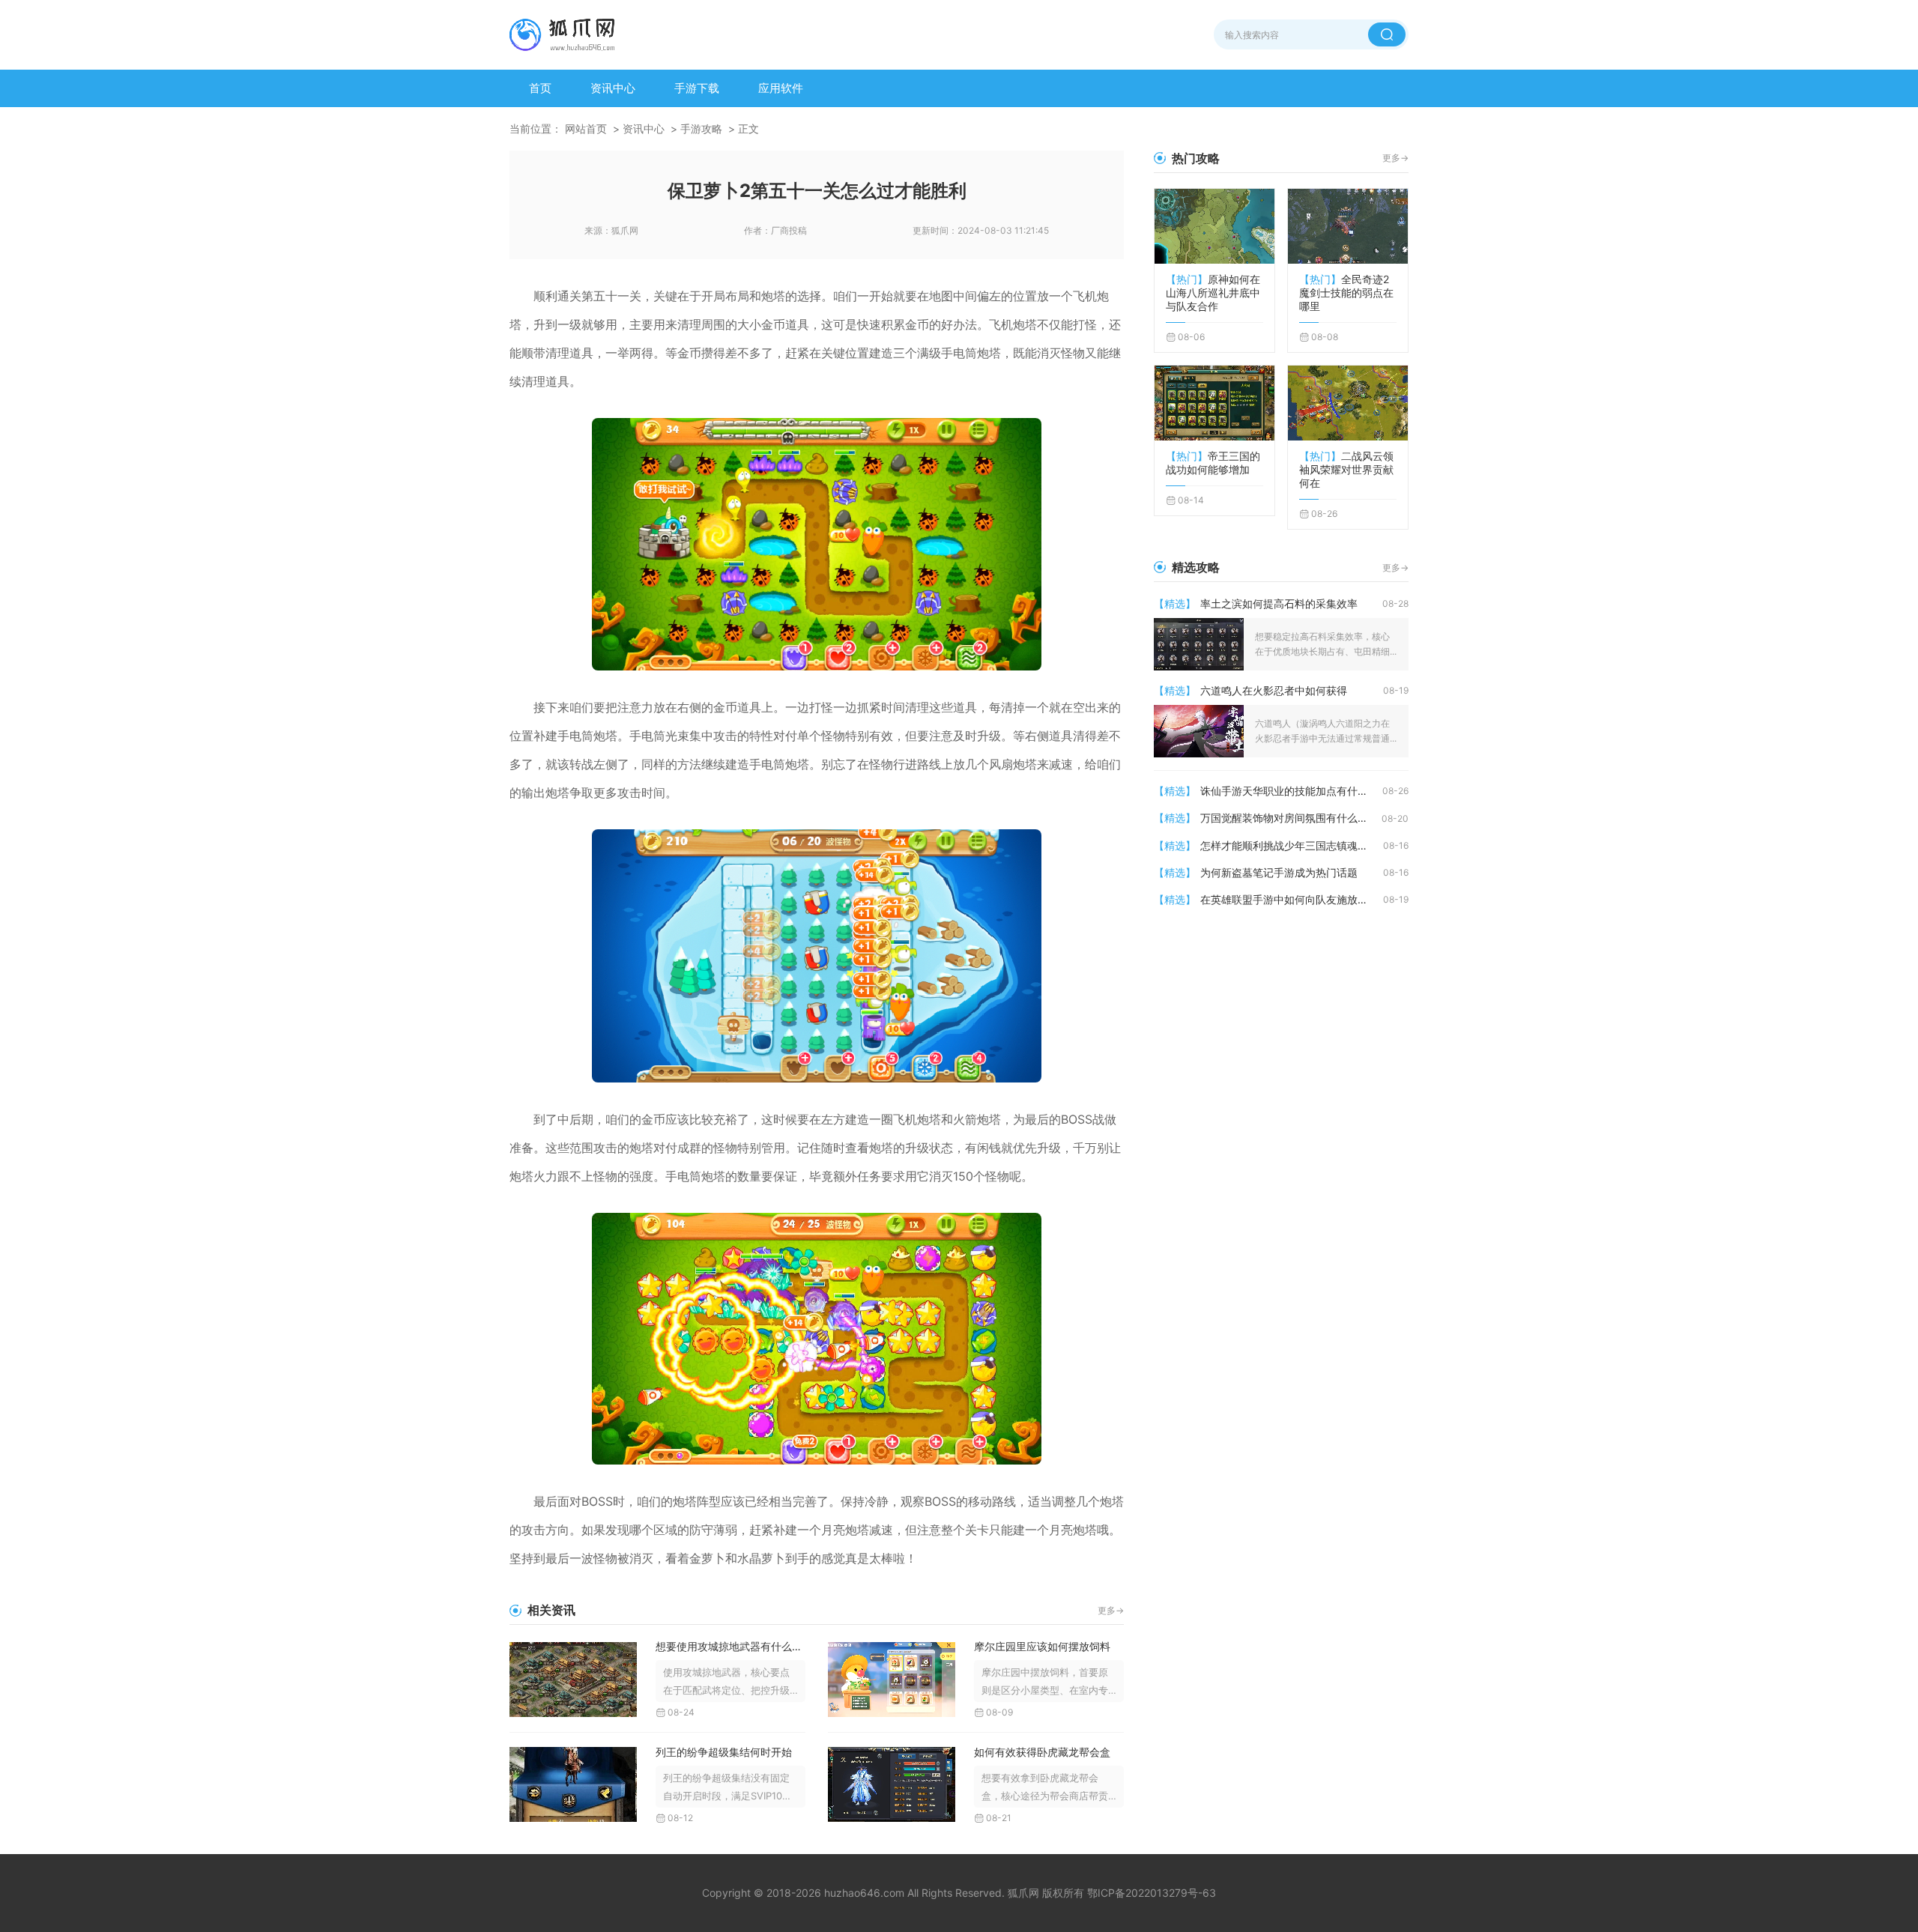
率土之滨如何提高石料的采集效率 (1279, 603)
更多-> (1111, 1610)
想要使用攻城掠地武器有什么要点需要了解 (730, 1646)
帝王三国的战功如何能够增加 (1213, 463)
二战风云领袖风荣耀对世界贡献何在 (1346, 469)
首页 (540, 88)
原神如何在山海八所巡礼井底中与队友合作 (1213, 293)
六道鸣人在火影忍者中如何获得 (1274, 690)
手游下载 (697, 88)
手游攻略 (701, 128)
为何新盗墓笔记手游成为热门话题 (1279, 872)
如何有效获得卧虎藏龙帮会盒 (1042, 1752)
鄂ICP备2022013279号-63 (1152, 1893)
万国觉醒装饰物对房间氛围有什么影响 (1289, 818)
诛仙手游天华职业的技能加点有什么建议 (1291, 791)
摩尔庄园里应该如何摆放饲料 (1042, 1646)
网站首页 (586, 128)
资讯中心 (613, 88)
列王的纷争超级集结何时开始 (724, 1752)
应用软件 (781, 88)
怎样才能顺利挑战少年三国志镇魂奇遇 (1289, 845)
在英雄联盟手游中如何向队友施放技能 (1289, 899)
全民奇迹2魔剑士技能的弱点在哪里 (1346, 293)
